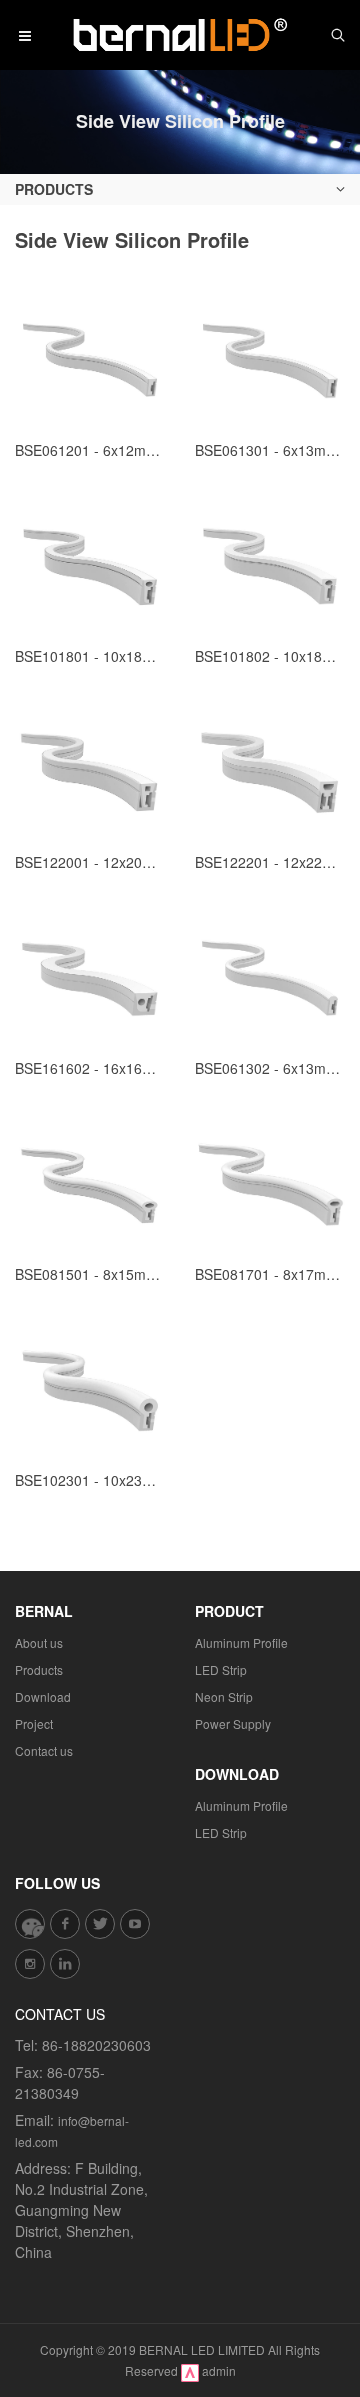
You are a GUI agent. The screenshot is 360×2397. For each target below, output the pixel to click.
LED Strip (221, 1669)
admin (219, 2370)
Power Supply (233, 1723)
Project (34, 1723)
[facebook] (65, 1924)
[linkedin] (65, 1964)
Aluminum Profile (241, 1642)
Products (39, 1669)
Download (43, 1696)
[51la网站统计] (190, 2370)
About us (39, 1642)
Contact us (44, 1750)
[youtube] (135, 1924)
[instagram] (30, 1964)
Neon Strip (224, 1696)
